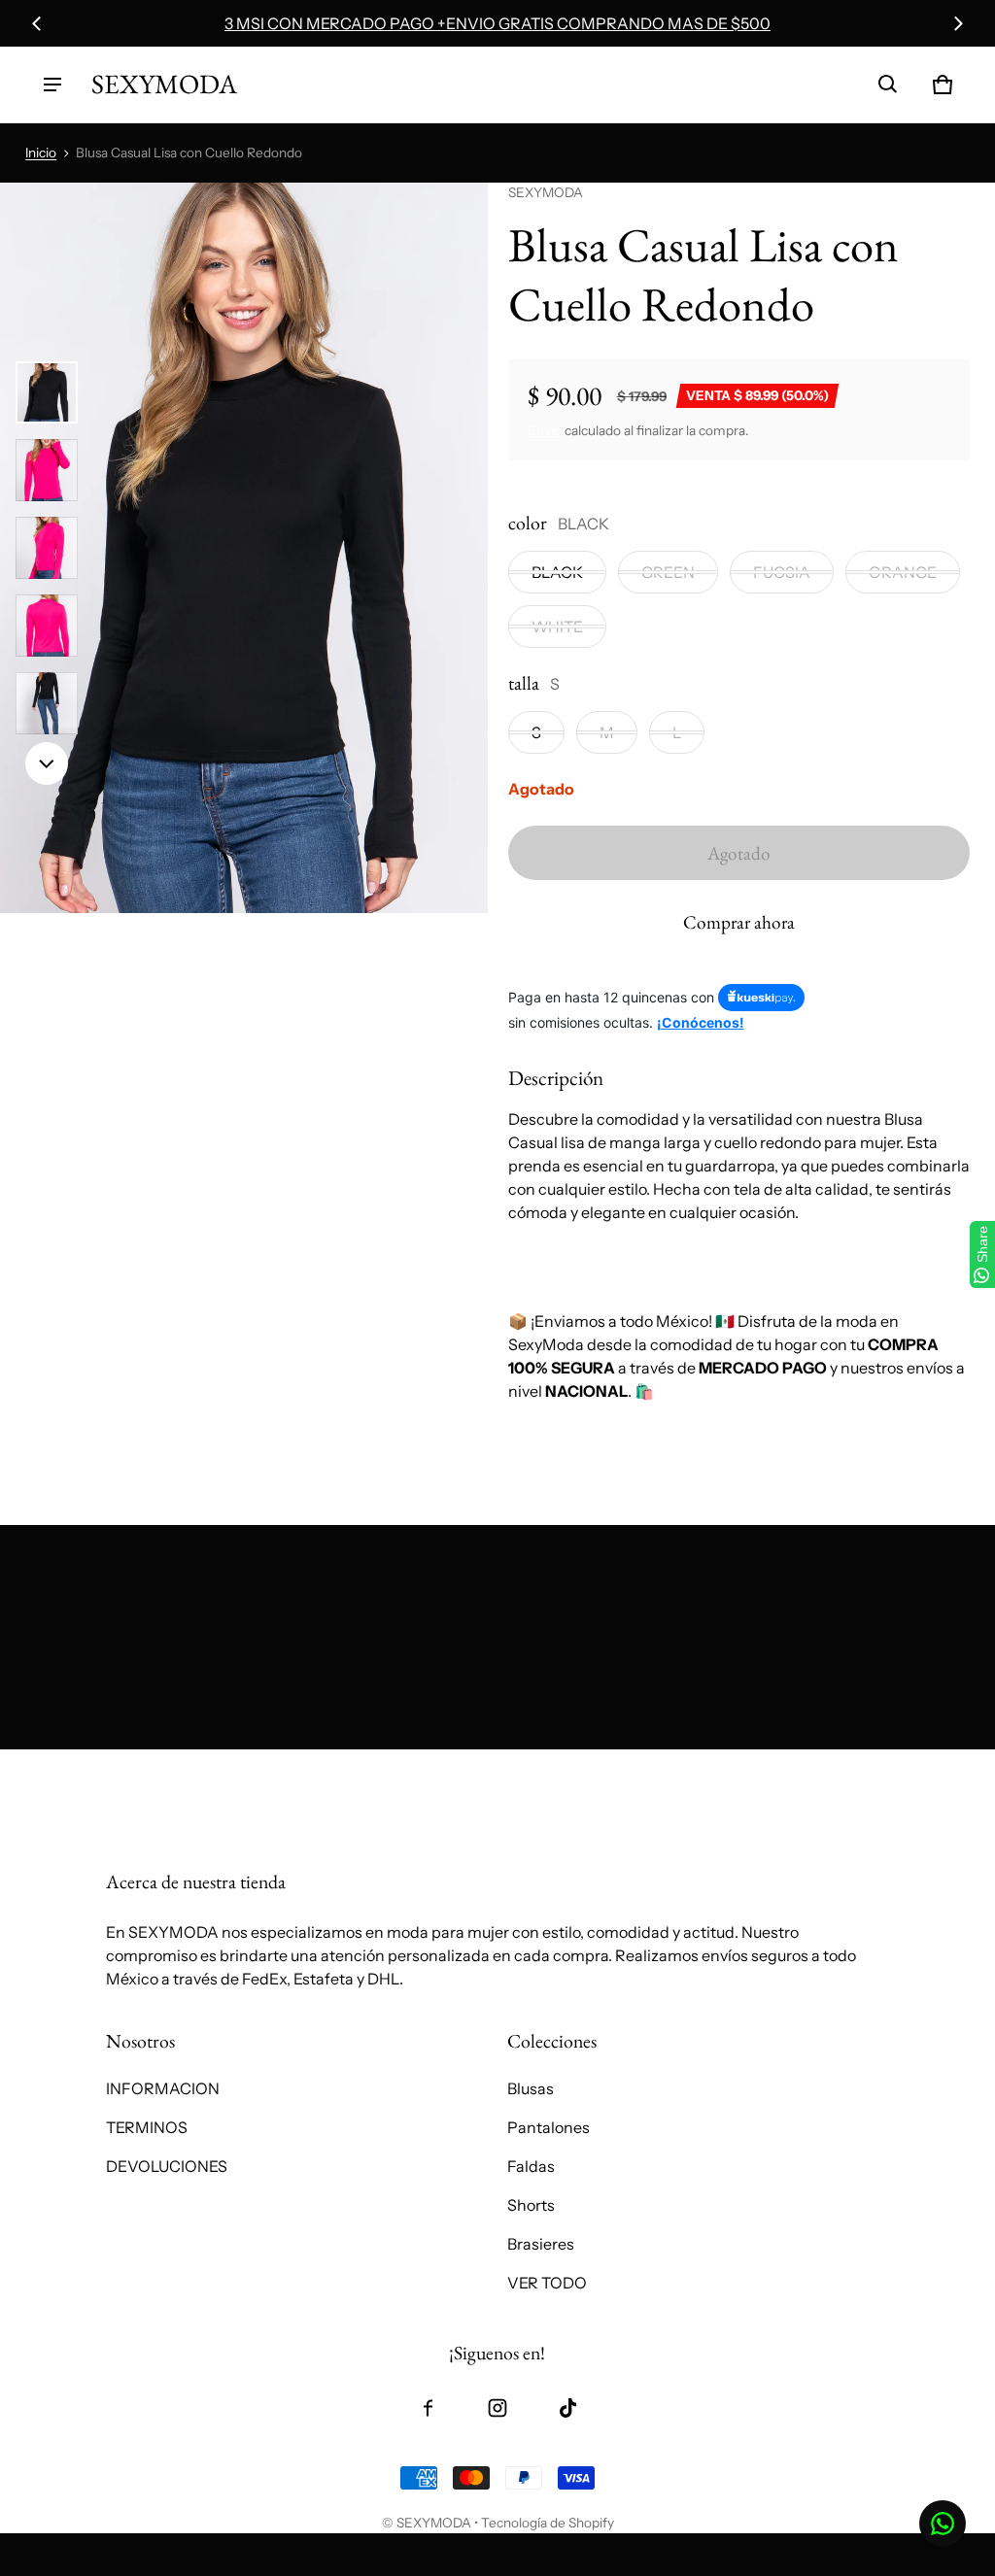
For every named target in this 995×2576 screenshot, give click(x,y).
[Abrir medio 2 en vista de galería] (47, 470)
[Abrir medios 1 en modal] (244, 548)
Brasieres (541, 2244)
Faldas (531, 2166)
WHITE (557, 627)
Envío (545, 430)
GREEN (668, 572)
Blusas (531, 2088)
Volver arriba (152, 1770)
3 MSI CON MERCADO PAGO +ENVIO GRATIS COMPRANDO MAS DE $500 (497, 23)
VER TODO (547, 2283)
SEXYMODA (434, 2523)
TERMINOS (147, 2127)
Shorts (531, 2205)
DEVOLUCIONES (167, 2166)
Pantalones (549, 2127)
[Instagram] (497, 2408)
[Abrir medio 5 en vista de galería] (47, 703)
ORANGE (903, 572)
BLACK (557, 572)
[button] (888, 85)
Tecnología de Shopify (548, 2523)
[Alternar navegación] (52, 85)
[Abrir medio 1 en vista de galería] (47, 392)
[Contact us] (943, 2524)
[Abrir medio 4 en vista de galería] (47, 626)
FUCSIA (782, 572)
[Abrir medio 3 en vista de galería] (47, 548)
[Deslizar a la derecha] (958, 23)
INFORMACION (163, 2088)
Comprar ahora (739, 922)
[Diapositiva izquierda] (37, 23)
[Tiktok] (567, 2408)
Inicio (41, 153)
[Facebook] (428, 2408)
